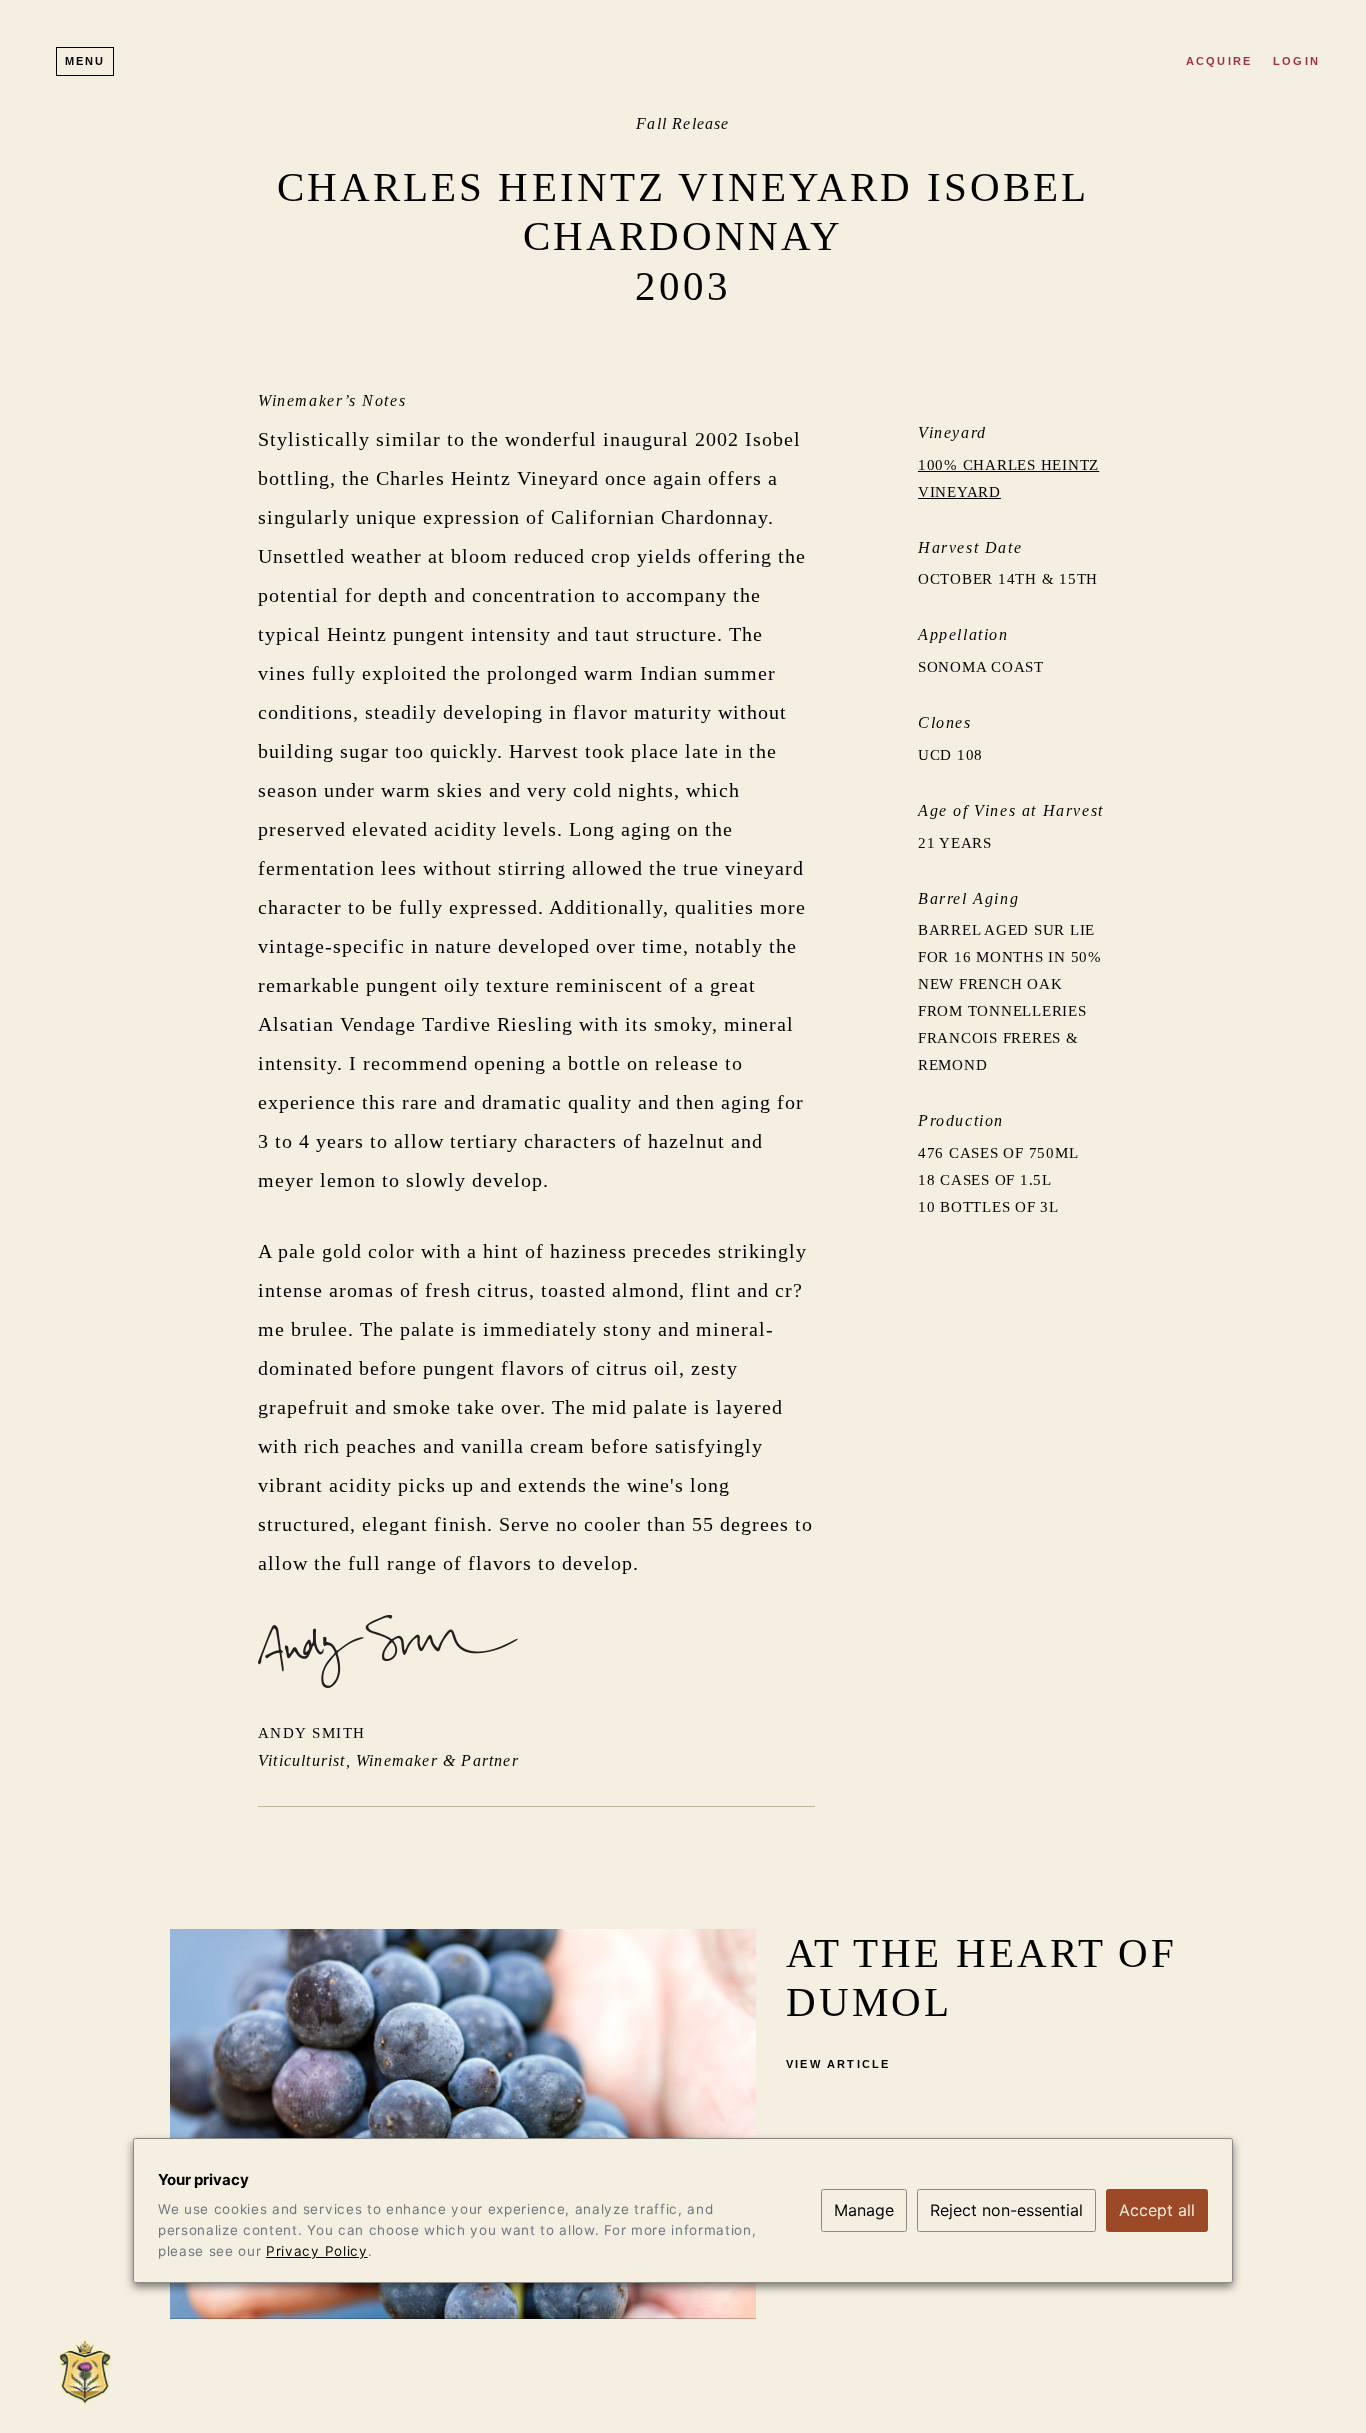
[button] (85, 61)
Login (1296, 61)
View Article (838, 2064)
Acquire (1219, 61)
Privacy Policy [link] (316, 2251)
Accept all (1157, 2210)
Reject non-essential (1006, 2210)
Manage (864, 2210)
